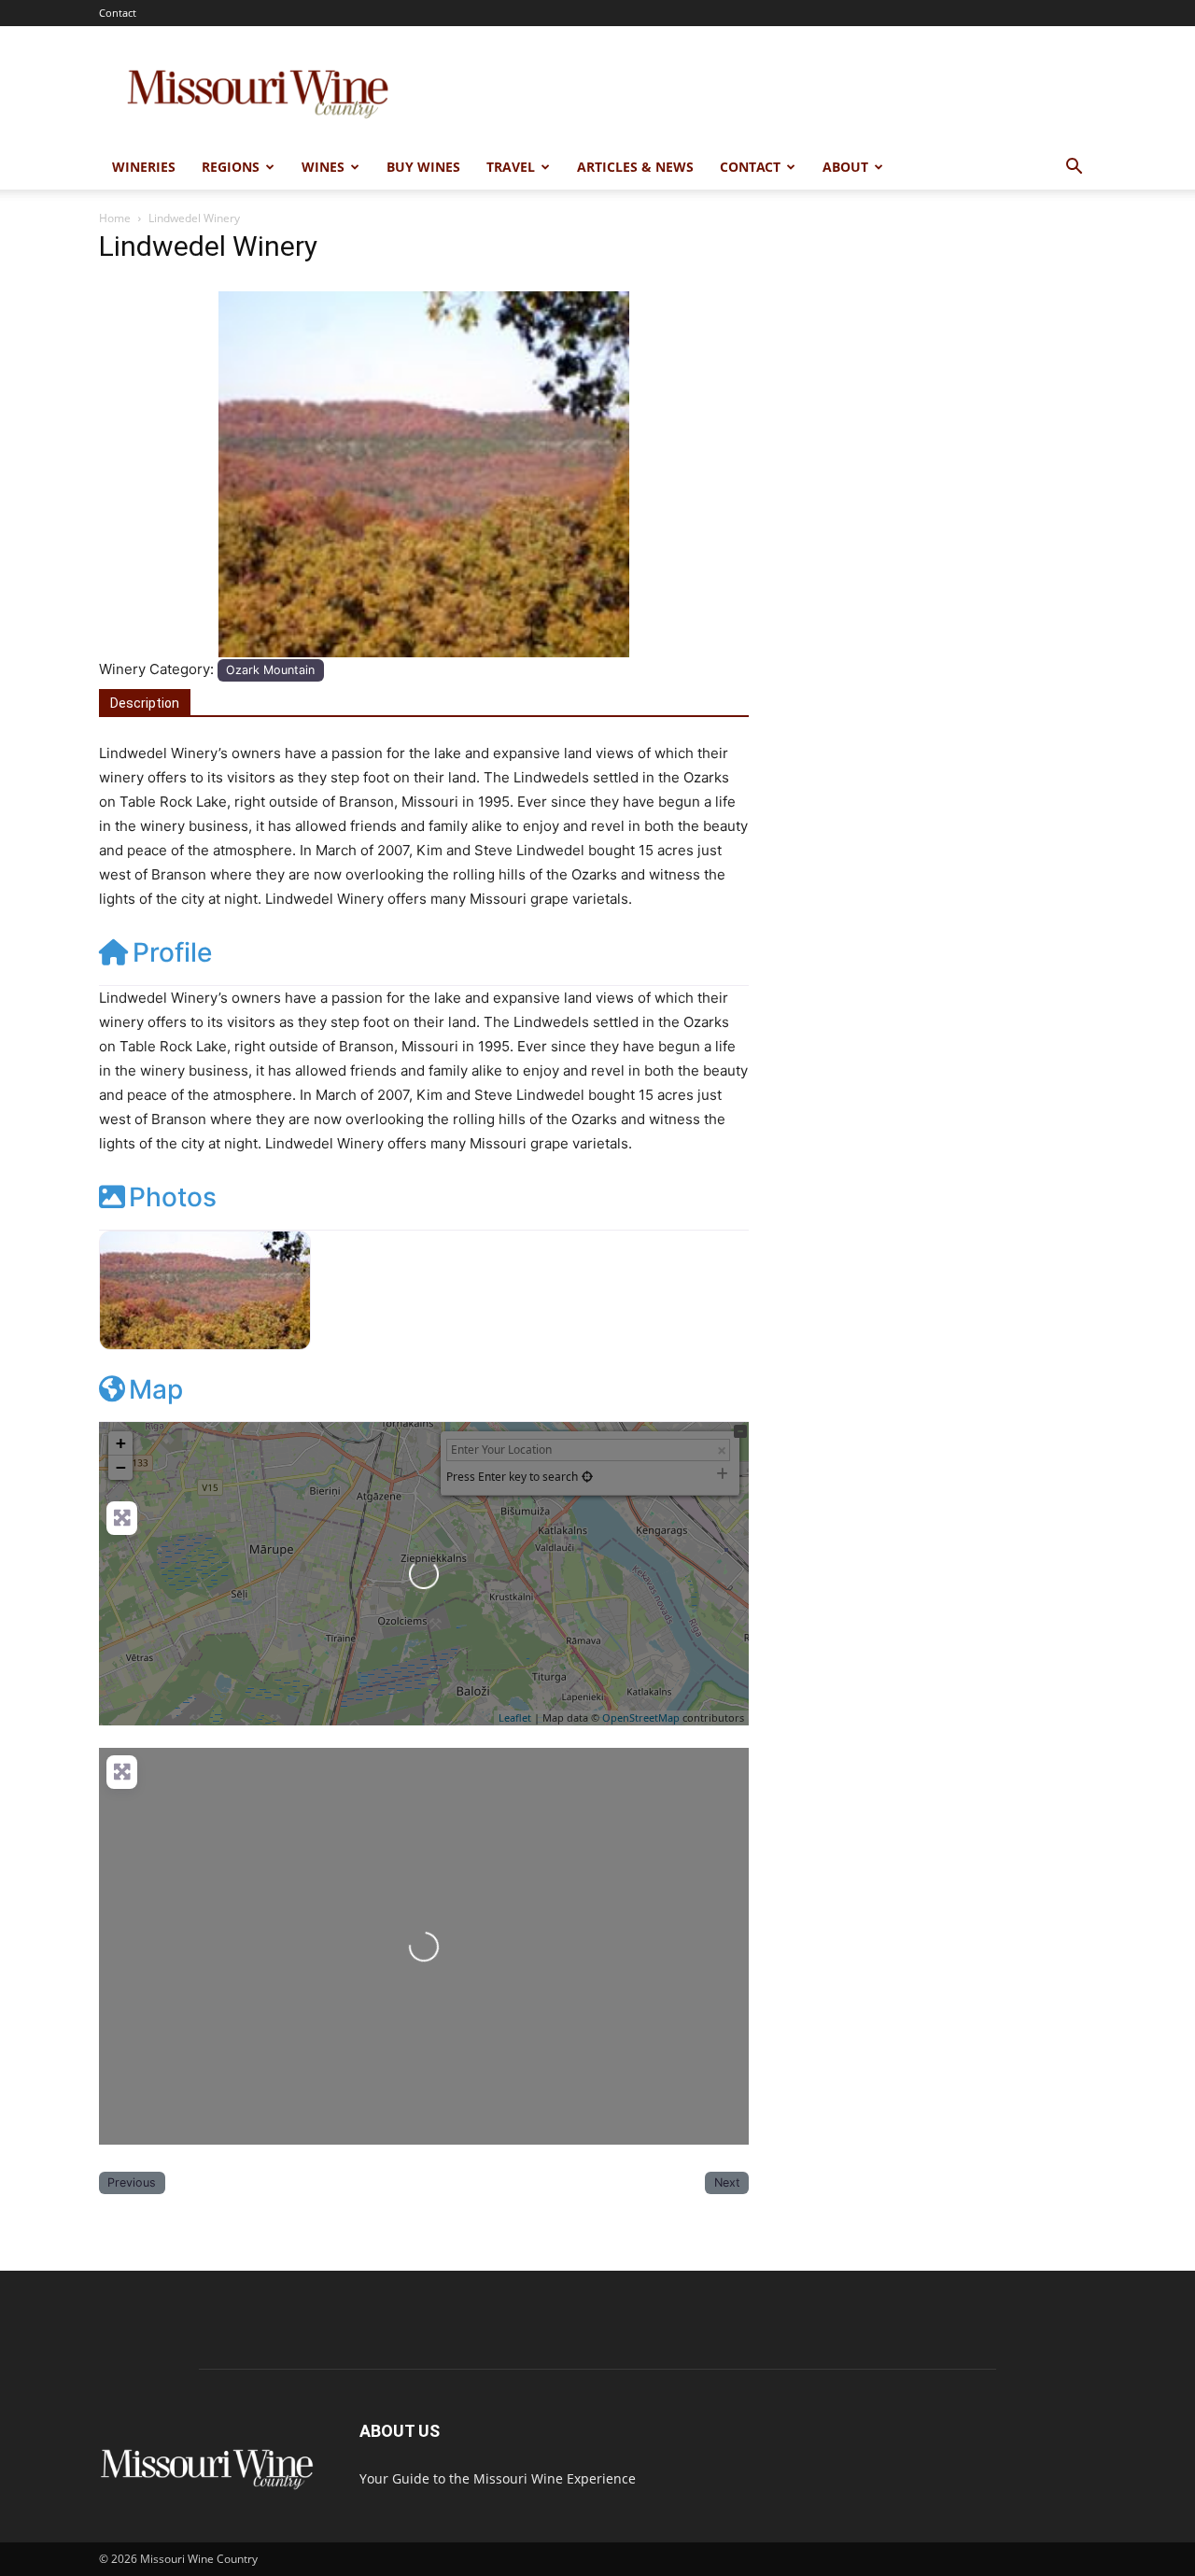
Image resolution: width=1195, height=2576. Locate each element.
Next (727, 2182)
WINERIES (144, 167)
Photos (173, 1197)
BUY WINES (423, 167)
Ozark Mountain (270, 670)
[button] (1074, 169)
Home (115, 218)
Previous (132, 2182)
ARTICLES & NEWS (635, 167)
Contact (118, 13)
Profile (172, 952)
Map (156, 1389)
